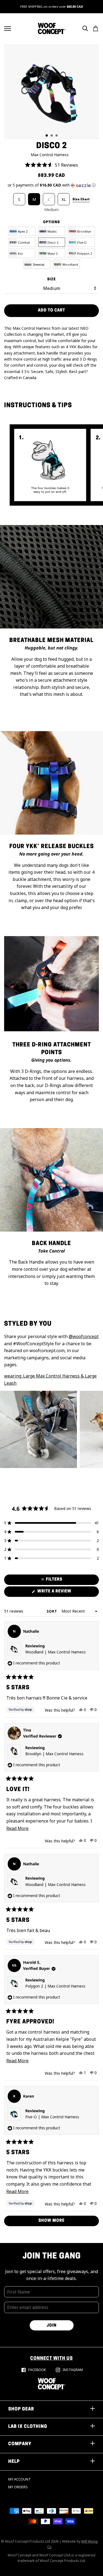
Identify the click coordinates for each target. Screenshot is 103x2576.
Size (51, 279)
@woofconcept (84, 1336)
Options (51, 222)
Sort (52, 1611)
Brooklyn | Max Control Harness (54, 1754)
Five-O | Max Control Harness (52, 2117)
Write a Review (64, 1593)
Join (52, 2326)
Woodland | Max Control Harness (55, 1652)
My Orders (18, 2487)
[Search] (85, 28)
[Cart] (96, 28)
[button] (51, 165)
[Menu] (8, 29)
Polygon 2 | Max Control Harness (55, 1986)
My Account (20, 2479)
